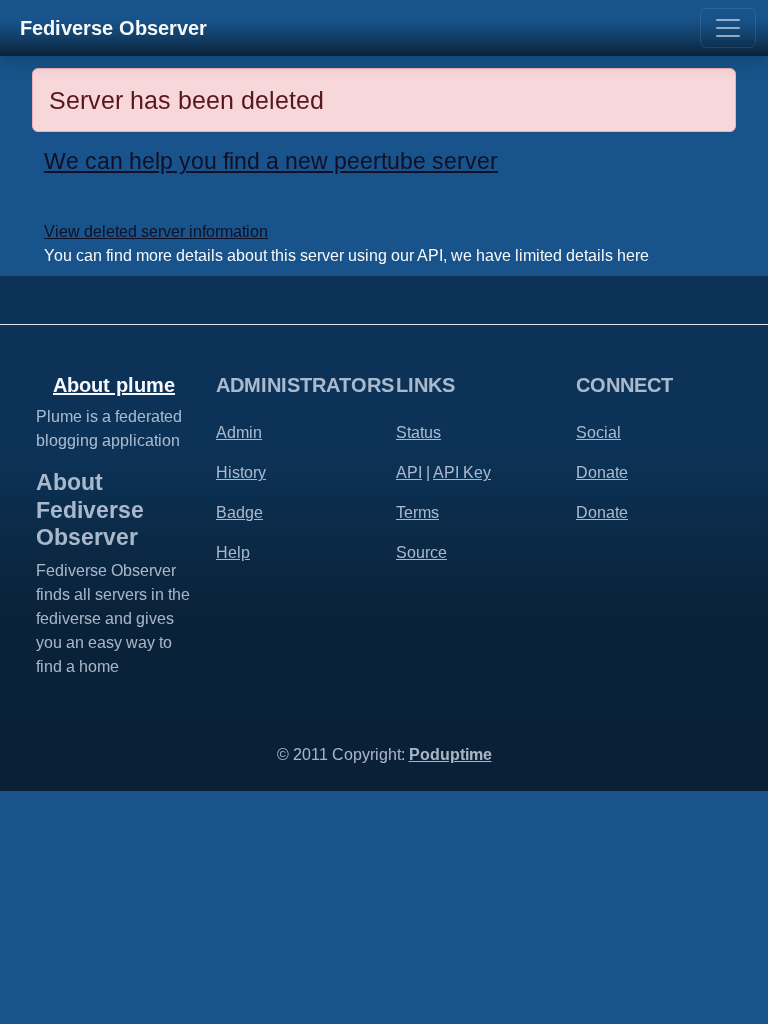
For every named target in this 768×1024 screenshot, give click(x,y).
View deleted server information (156, 231)
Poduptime (450, 754)
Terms (417, 512)
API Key (462, 472)
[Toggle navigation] (728, 28)
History (241, 472)
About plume (114, 385)
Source (421, 552)
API (409, 472)
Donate (602, 472)
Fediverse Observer (113, 28)
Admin (239, 432)
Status (418, 432)
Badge (239, 512)
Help (233, 552)
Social (598, 432)
